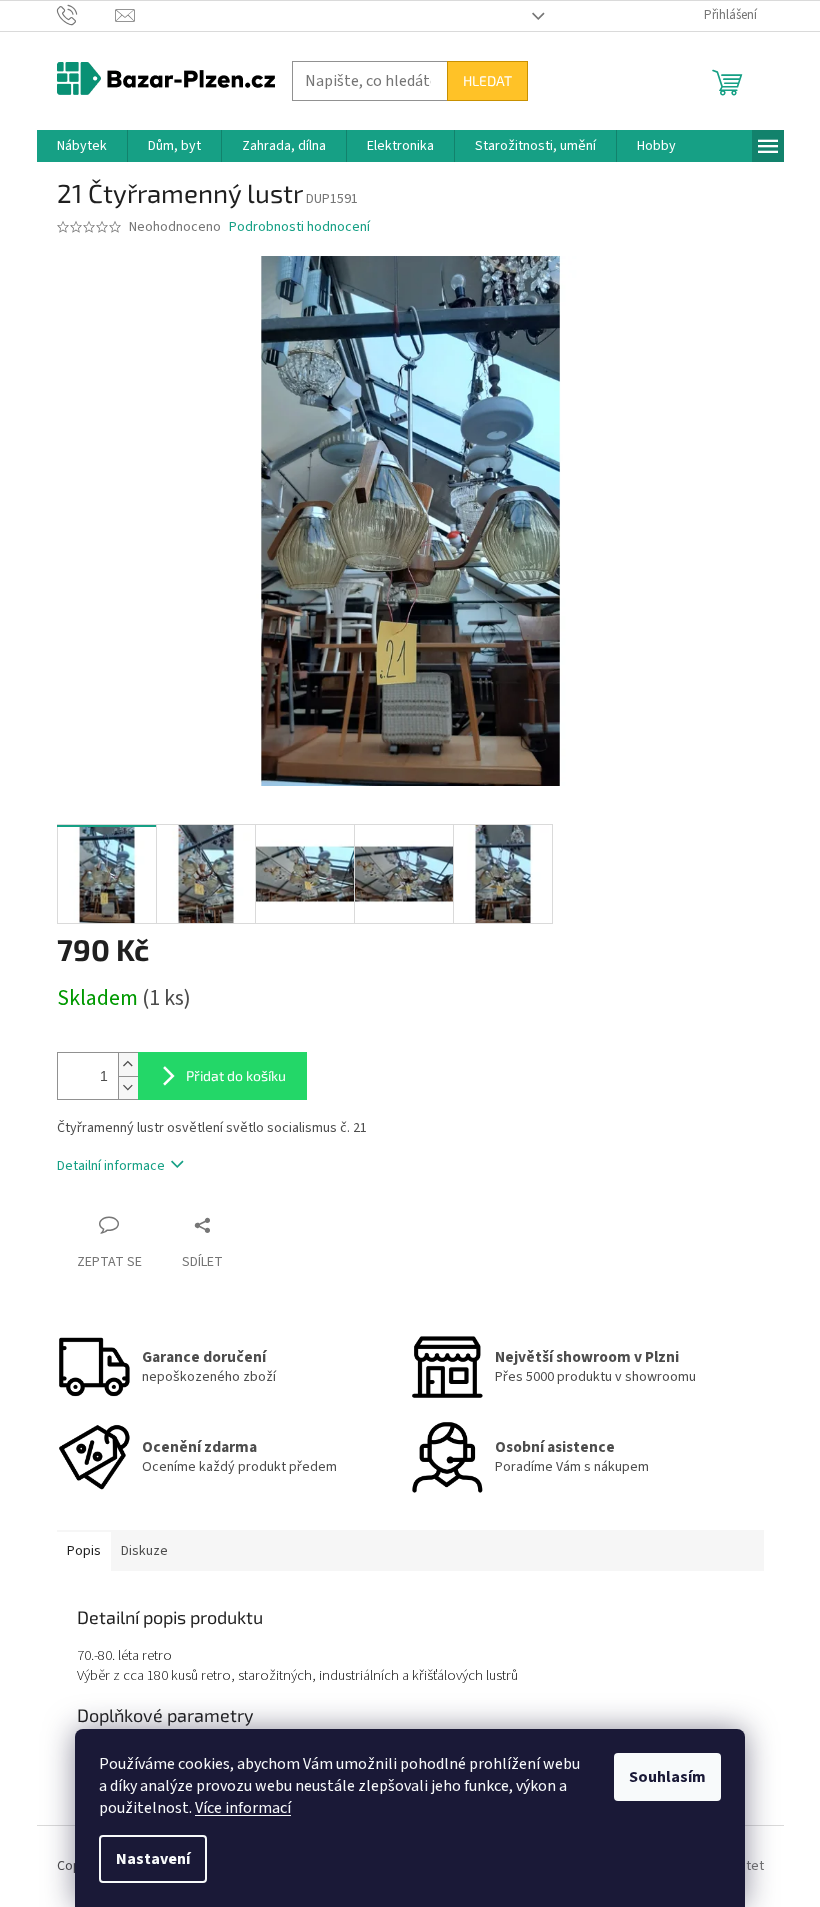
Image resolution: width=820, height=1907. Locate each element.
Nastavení (153, 1859)
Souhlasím (667, 1777)
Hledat (487, 80)
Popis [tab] (84, 1551)
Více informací (243, 1808)
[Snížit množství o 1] (128, 1087)
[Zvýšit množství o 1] (128, 1064)
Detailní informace (111, 1166)
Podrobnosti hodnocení (299, 227)
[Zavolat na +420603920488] (86, 15)
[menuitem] (82, 146)
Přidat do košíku (236, 1075)
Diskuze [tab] (144, 1551)
